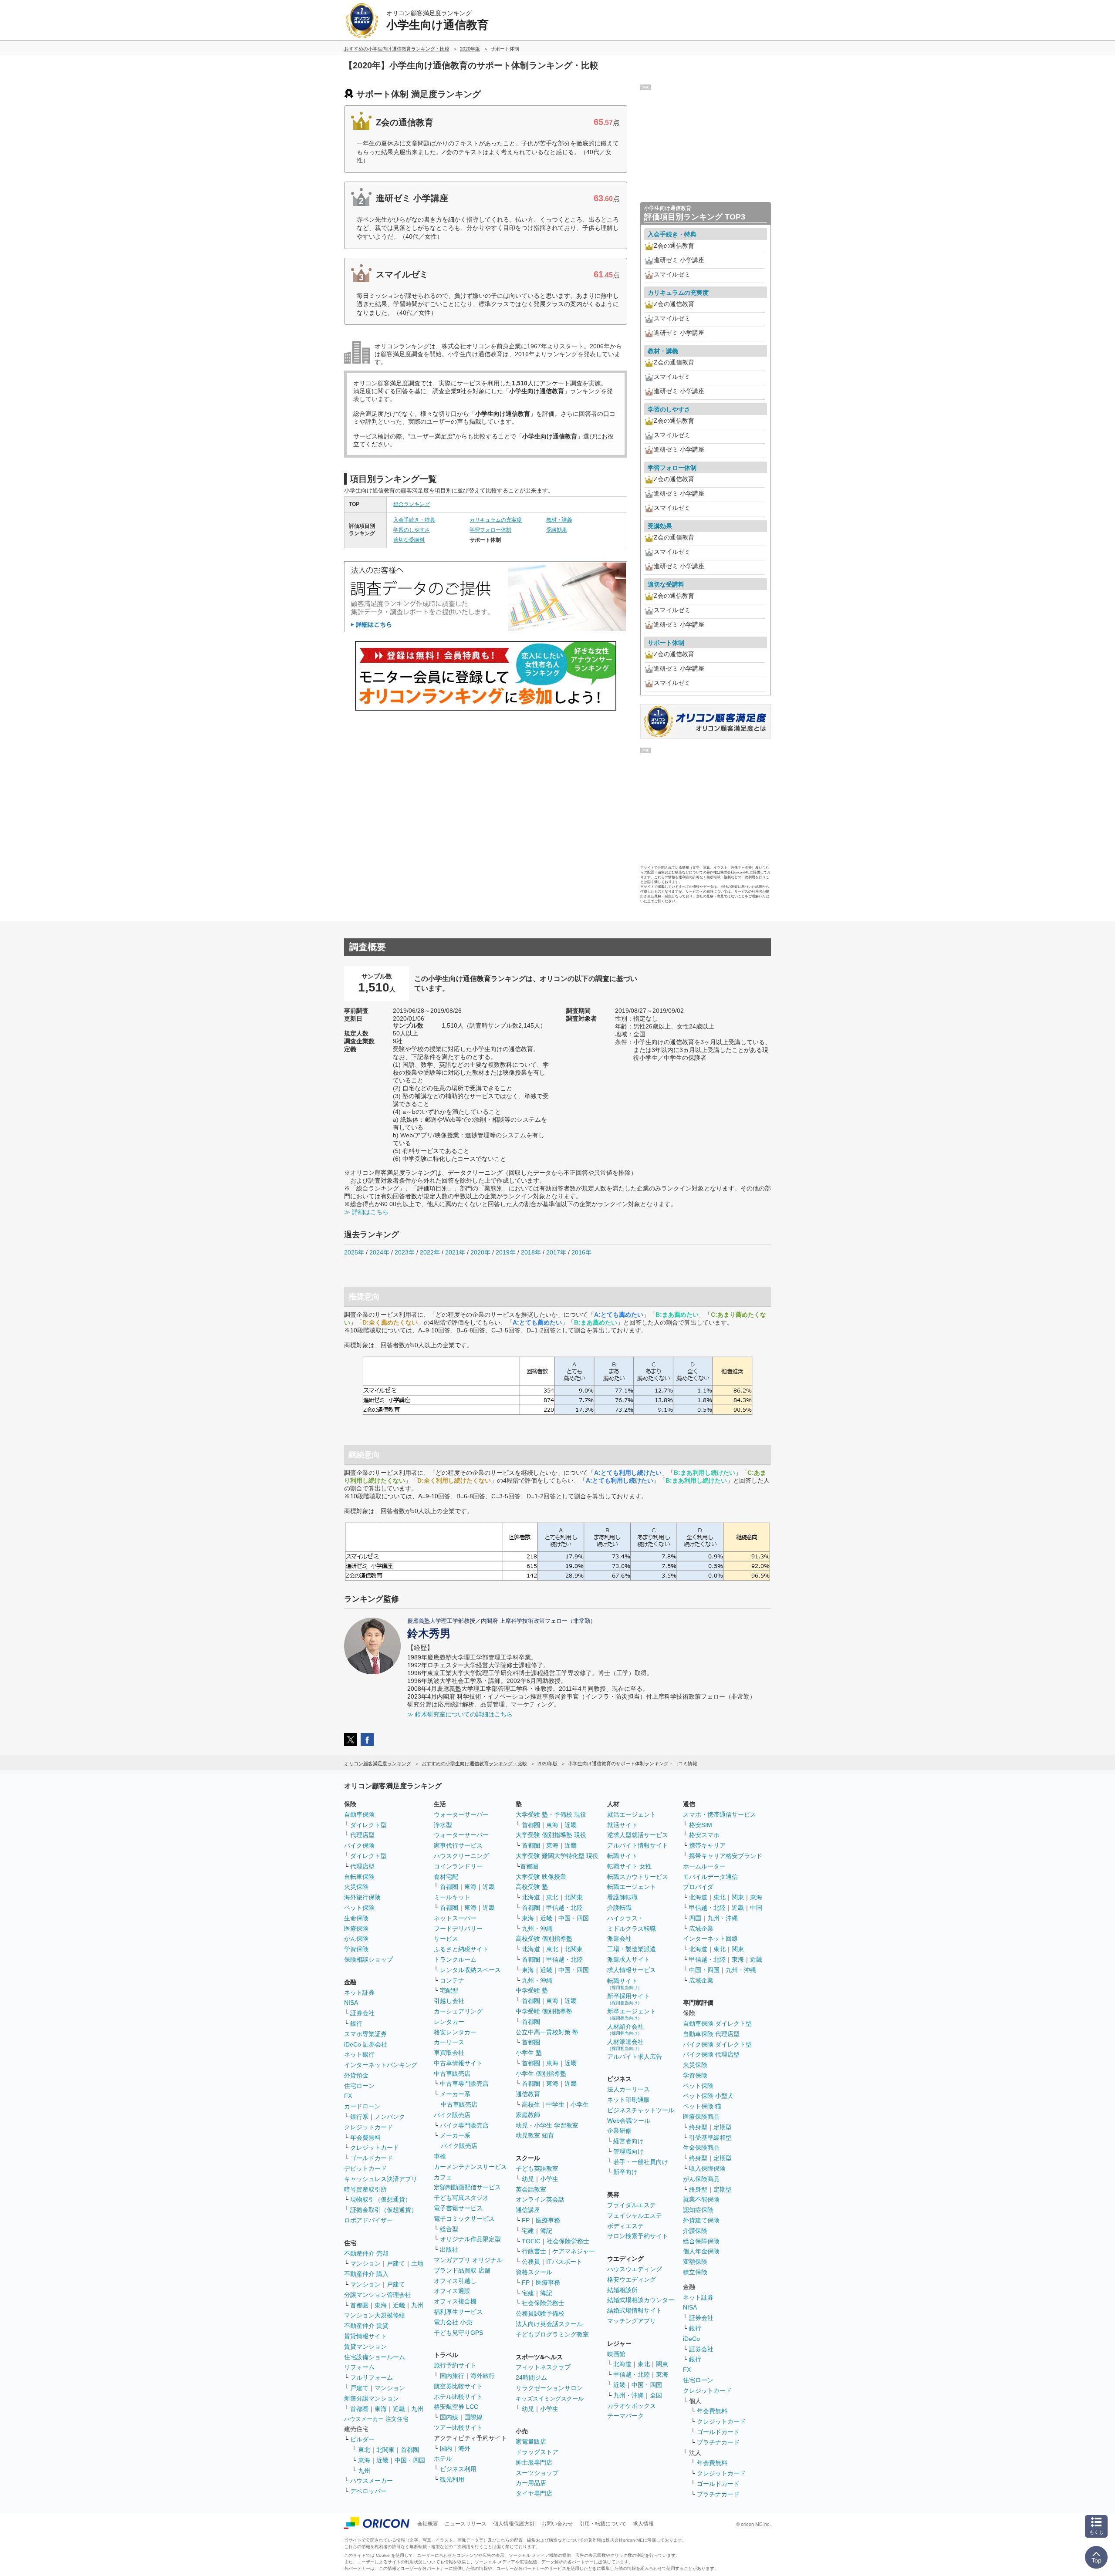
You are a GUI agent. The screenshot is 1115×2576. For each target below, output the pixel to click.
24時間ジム (531, 2377)
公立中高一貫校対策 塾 (547, 2032)
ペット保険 (359, 1908)
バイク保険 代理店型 (711, 2054)
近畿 (399, 2305)
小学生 (580, 2104)
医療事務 (548, 2220)
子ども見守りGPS (458, 2333)
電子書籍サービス (458, 2208)
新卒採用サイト (628, 1999)
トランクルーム (455, 1959)
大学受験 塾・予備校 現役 (551, 1814)
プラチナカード (718, 2442)
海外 (464, 2448)
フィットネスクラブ (543, 2367)
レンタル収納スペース (470, 1970)
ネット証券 (359, 1993)
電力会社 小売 (453, 2322)
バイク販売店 (452, 2115)
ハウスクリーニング (461, 1856)
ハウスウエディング (635, 2269)
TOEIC (531, 2241)
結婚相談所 (622, 2290)
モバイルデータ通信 (710, 1877)
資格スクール (534, 2272)
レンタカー (449, 2022)
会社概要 (428, 2524)
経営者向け (628, 2141)
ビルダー (362, 2439)
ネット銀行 (359, 2054)
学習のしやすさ (412, 530)
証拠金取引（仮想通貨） (384, 2210)
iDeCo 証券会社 (366, 2044)
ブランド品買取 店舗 (462, 2270)
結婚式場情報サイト (635, 2310)
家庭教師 (528, 2115)
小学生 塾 (529, 2053)
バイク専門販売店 (464, 2125)
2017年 (556, 1252)
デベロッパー (368, 2491)
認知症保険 (698, 2210)
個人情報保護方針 (514, 2524)
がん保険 (356, 1939)
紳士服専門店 (534, 2462)
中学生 (555, 2104)
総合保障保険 (701, 2241)
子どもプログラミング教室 (552, 2334)
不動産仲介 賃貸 (366, 2326)
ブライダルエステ (632, 2205)
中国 (756, 1908)
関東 (662, 2364)
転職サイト (622, 1856)
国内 (446, 2448)
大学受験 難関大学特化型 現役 (557, 1856)
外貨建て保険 (701, 2220)
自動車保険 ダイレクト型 (717, 2023)
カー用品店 (531, 2483)
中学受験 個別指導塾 (544, 2011)
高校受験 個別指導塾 (544, 1939)
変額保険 (695, 2262)
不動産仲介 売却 (366, 2253)
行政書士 (534, 2251)
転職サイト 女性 (629, 1866)
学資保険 (356, 1949)
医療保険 (356, 1929)
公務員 (531, 2262)
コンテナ (452, 1980)
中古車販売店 (452, 2074)
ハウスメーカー (372, 2481)
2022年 (430, 1252)
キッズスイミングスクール (550, 2399)
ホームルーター (704, 1866)
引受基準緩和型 (710, 2138)
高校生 (531, 2104)
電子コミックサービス (464, 2219)
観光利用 (452, 2479)
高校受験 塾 (532, 1887)
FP (526, 2220)
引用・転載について (603, 2524)
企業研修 (619, 2131)
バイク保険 (359, 1845)
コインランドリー (458, 1866)
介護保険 (695, 2231)
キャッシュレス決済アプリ (381, 2179)
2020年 (480, 1252)
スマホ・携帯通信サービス (720, 1814)
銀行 (356, 2023)
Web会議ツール (629, 2121)
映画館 (616, 2354)
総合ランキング (412, 504)
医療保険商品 (701, 2117)
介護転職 (619, 1908)
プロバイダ (698, 1887)
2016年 (581, 1252)
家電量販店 (531, 2441)
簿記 (546, 2231)
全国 (656, 2395)
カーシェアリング (458, 2011)
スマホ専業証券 (365, 2034)
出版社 (449, 2249)
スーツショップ (537, 2473)
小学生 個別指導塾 (541, 2074)
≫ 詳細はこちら (366, 1212)
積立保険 (695, 2272)
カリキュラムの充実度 (496, 520)
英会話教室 (531, 2189)
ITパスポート (564, 2262)
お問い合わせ (557, 2524)
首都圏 (359, 2305)
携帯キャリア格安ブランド (726, 1856)
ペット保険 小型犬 (708, 2096)
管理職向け (628, 2151)
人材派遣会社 (625, 2045)
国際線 (473, 2417)
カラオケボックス (632, 2406)
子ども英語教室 (537, 2168)
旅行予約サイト (455, 2365)
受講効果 (557, 530)
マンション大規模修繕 (375, 2315)
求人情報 (643, 2524)
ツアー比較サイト (458, 2428)
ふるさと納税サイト (461, 1949)
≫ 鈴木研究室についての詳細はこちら (460, 1714)
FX (348, 2096)
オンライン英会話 (540, 2199)
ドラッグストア (537, 2452)
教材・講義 (559, 520)
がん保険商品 (701, 2179)
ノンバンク (390, 2117)
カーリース (449, 2042)
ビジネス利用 (458, 2469)
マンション (365, 2263)
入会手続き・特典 (414, 520)
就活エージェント (632, 1814)
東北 (364, 2450)
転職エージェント (632, 1887)
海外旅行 (483, 2376)
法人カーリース (628, 2089)
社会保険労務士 (568, 2241)
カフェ (443, 2177)
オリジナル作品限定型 (470, 2239)
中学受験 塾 (532, 1990)
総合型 (449, 2229)
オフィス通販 (452, 2291)
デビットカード (365, 2168)
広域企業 (701, 1929)
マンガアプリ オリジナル (468, 2260)
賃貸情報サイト (365, 2336)
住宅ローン (359, 2086)
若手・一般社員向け (641, 2162)
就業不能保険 (701, 2199)
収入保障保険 (707, 2168)
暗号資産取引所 (365, 2189)
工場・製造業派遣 (632, 1949)
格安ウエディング (632, 2279)
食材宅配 (446, 1877)
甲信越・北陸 (564, 1908)
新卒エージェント (632, 2014)
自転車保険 (359, 1877)
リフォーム (359, 2367)
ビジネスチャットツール (641, 2110)
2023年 (405, 1252)
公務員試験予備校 (540, 2313)
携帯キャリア (707, 1845)
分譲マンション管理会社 (378, 2295)
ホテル (443, 2458)
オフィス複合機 (455, 2301)
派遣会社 (619, 1939)
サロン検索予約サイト (638, 2236)
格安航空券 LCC (456, 2407)
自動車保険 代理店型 (711, 2034)
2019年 (506, 1252)
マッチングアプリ (632, 2321)
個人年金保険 (701, 2251)
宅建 (528, 2231)
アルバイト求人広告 (635, 2057)
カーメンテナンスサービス (470, 2167)
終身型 (698, 2127)
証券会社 (362, 2013)
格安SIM (701, 1825)
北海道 (531, 1897)
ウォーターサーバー (461, 1814)
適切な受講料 (409, 540)
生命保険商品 (701, 2148)
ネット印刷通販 (628, 2100)
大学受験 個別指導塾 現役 (551, 1835)
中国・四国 (410, 2460)
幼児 (528, 2179)
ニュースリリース (466, 2524)
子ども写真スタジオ (461, 2198)
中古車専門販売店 (464, 2084)
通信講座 (528, 2210)
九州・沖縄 (537, 1929)
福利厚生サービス (458, 2312)
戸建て (396, 2263)
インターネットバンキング (381, 2065)
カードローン (362, 2106)
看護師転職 (622, 1897)
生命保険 (356, 1918)
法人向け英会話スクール (549, 2324)
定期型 (723, 2127)
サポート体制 (666, 643)
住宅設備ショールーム (375, 2357)
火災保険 (356, 1887)
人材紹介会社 (625, 2029)
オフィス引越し (455, 2281)
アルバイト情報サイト (638, 1845)
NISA (351, 2003)
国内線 (449, 2417)
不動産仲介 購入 (366, 2274)
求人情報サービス (632, 1970)
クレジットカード (368, 2127)
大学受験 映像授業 (541, 1877)
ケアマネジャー (574, 2251)
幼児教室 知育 (535, 2135)
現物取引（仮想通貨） (381, 2199)
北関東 (385, 2450)
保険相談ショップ (368, 1959)
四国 (695, 1918)
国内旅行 (452, 2376)
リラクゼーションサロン (549, 2388)
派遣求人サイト (628, 1959)
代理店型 (362, 1835)
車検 (440, 2156)
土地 (417, 2263)
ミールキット (452, 1897)
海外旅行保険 (362, 1897)
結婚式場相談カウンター (641, 2300)
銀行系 (359, 2117)
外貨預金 (356, 2075)
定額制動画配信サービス (467, 2187)
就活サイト (622, 1825)
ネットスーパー (455, 1918)
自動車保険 (359, 1814)
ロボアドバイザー (368, 2220)
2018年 (531, 1252)
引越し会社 (449, 2001)
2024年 (379, 1252)
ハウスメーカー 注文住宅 (376, 2419)
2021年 (455, 1252)
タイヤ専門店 (534, 2493)
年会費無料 (365, 2138)
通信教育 (528, 2094)
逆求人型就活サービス (638, 1835)
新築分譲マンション (372, 2398)
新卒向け (625, 2172)
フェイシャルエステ (635, 2215)
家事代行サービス (458, 1845)
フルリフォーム (372, 2377)
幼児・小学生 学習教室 (547, 2125)
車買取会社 (449, 2053)
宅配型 (449, 1990)
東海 (381, 2305)
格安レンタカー (455, 2032)
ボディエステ (625, 2226)
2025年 (354, 1252)
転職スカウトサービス (638, 1877)
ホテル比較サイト (458, 2397)
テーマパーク (625, 2416)
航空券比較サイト (458, 2386)
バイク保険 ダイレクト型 (717, 2044)
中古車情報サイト (458, 2063)
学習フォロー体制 (490, 530)
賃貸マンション (365, 2347)
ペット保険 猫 (702, 2106)
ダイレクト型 (368, 1825)
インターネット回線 (710, 1939)
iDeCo (691, 2339)
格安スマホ (704, 1835)
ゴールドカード (372, 2158)
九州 (417, 2305)
